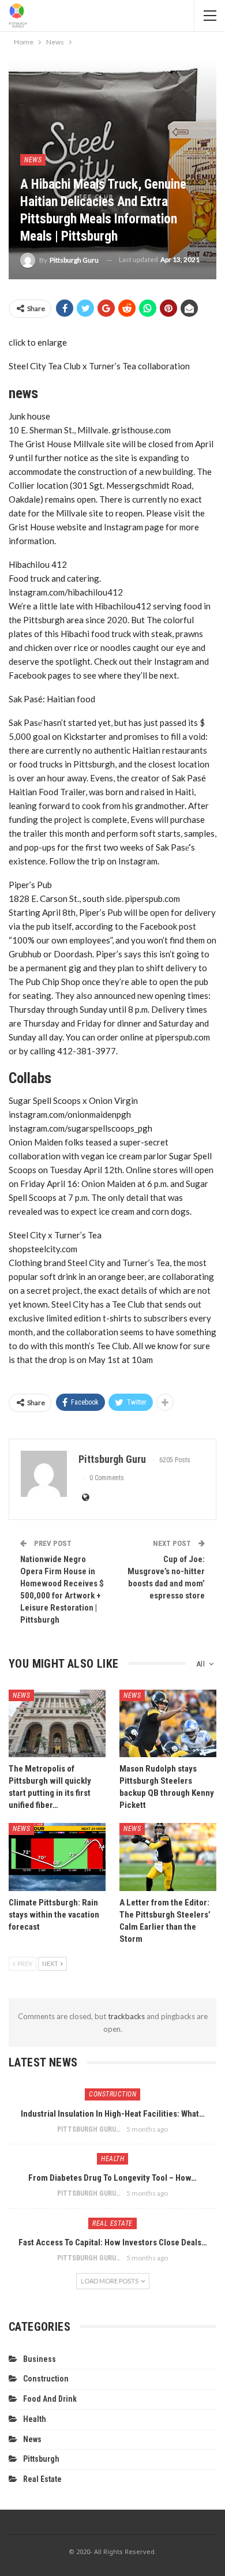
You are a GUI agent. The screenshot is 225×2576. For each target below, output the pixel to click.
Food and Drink (50, 2399)
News (33, 160)
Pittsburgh (41, 2459)
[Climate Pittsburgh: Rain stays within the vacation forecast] (57, 1857)
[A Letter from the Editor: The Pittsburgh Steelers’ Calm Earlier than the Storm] (168, 1857)
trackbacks (126, 2016)
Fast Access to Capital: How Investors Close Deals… (113, 2242)
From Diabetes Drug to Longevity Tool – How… (112, 2178)
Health (112, 2159)
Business (40, 2359)
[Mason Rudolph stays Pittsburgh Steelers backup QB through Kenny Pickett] (168, 1724)
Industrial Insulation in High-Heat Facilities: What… (113, 2114)
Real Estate (112, 2223)
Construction (112, 2094)
